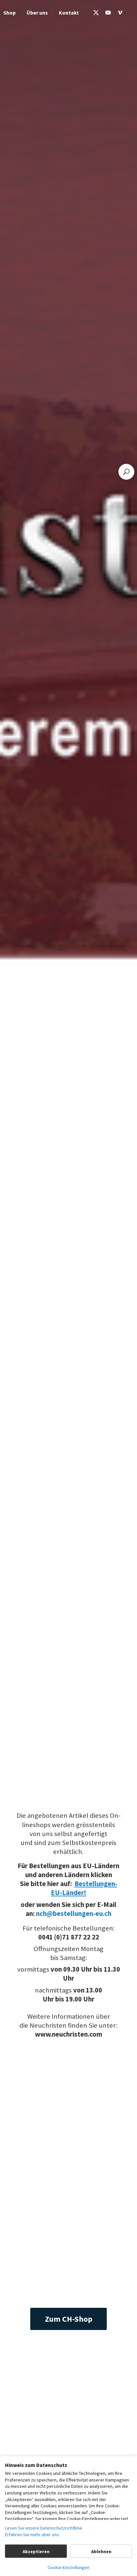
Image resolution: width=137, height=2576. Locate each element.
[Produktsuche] (126, 472)
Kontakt (69, 13)
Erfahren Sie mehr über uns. (32, 2535)
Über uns (37, 13)
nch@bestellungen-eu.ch (74, 1914)
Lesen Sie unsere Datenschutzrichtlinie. (44, 2528)
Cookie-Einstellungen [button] (68, 2567)
